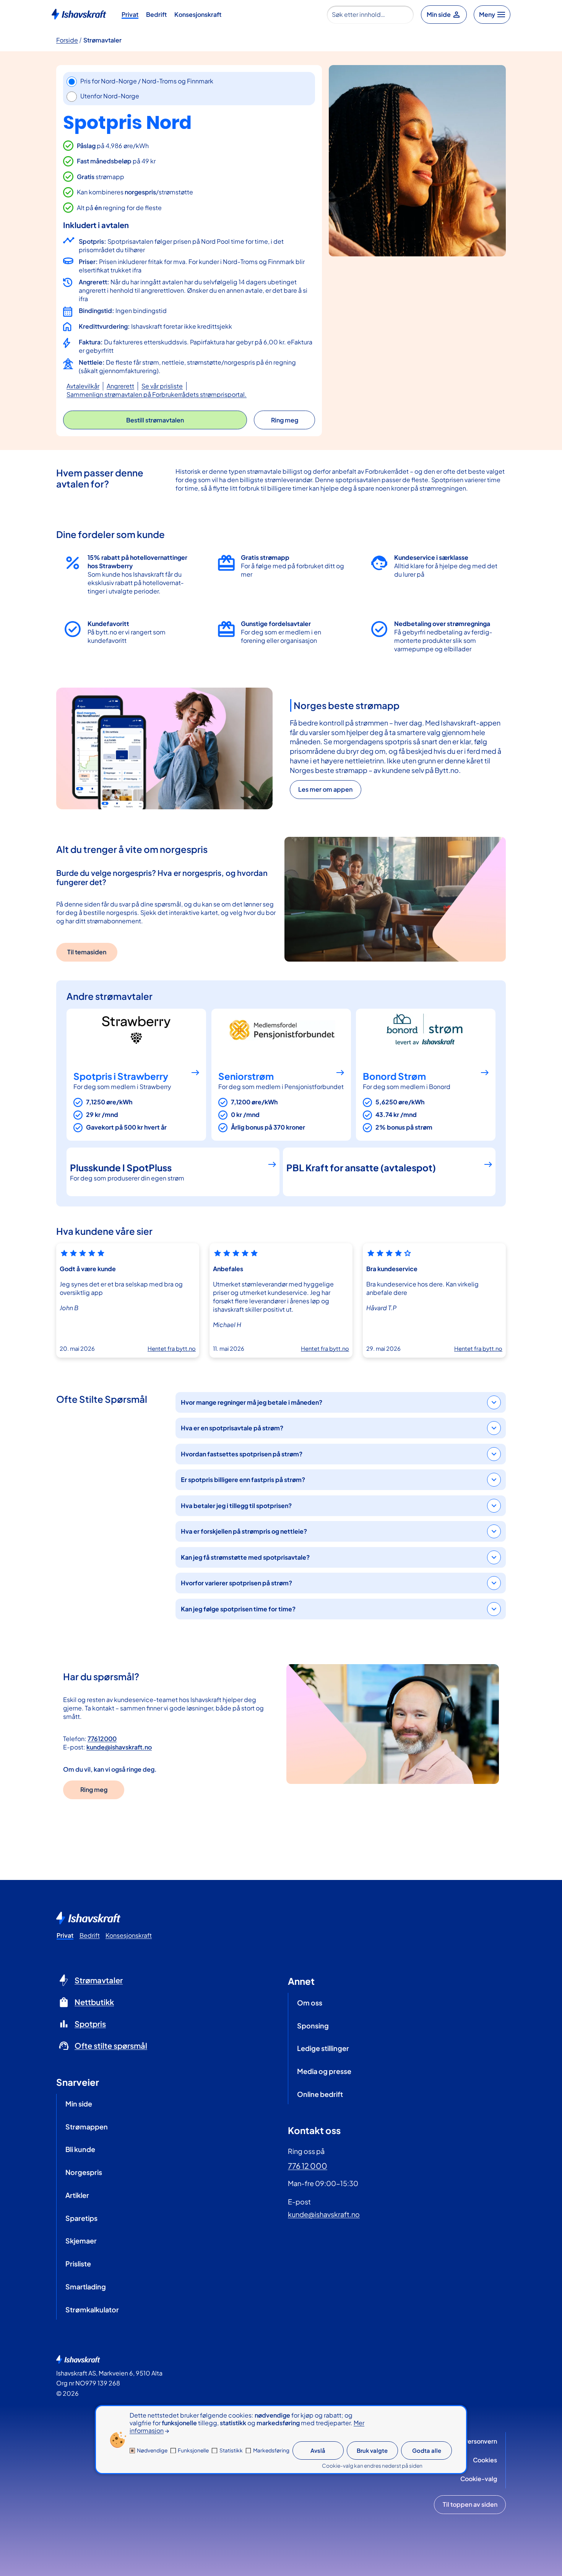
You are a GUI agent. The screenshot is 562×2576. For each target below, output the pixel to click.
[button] (155, 420)
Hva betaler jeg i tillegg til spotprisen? (236, 1506)
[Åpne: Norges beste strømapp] (164, 748)
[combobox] (370, 15)
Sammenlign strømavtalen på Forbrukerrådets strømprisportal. (157, 394)
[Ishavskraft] (79, 13)
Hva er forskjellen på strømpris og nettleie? (244, 1531)
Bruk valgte (372, 2450)
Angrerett (120, 386)
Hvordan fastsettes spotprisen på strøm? (242, 1454)
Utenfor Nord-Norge (110, 96)
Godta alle (427, 2450)
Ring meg (94, 1789)
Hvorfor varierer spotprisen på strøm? (236, 1583)
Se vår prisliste (162, 386)
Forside (67, 40)
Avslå (318, 2450)
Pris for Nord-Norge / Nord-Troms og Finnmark (147, 81)
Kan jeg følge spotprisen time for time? (238, 1609)
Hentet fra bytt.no (172, 1348)
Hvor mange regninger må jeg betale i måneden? (252, 1402)
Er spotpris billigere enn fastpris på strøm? (243, 1480)
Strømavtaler (102, 40)
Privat (130, 14)
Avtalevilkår (83, 386)
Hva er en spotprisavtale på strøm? (232, 1428)
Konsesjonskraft (198, 14)
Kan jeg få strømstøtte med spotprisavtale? (245, 1557)
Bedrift (156, 14)
